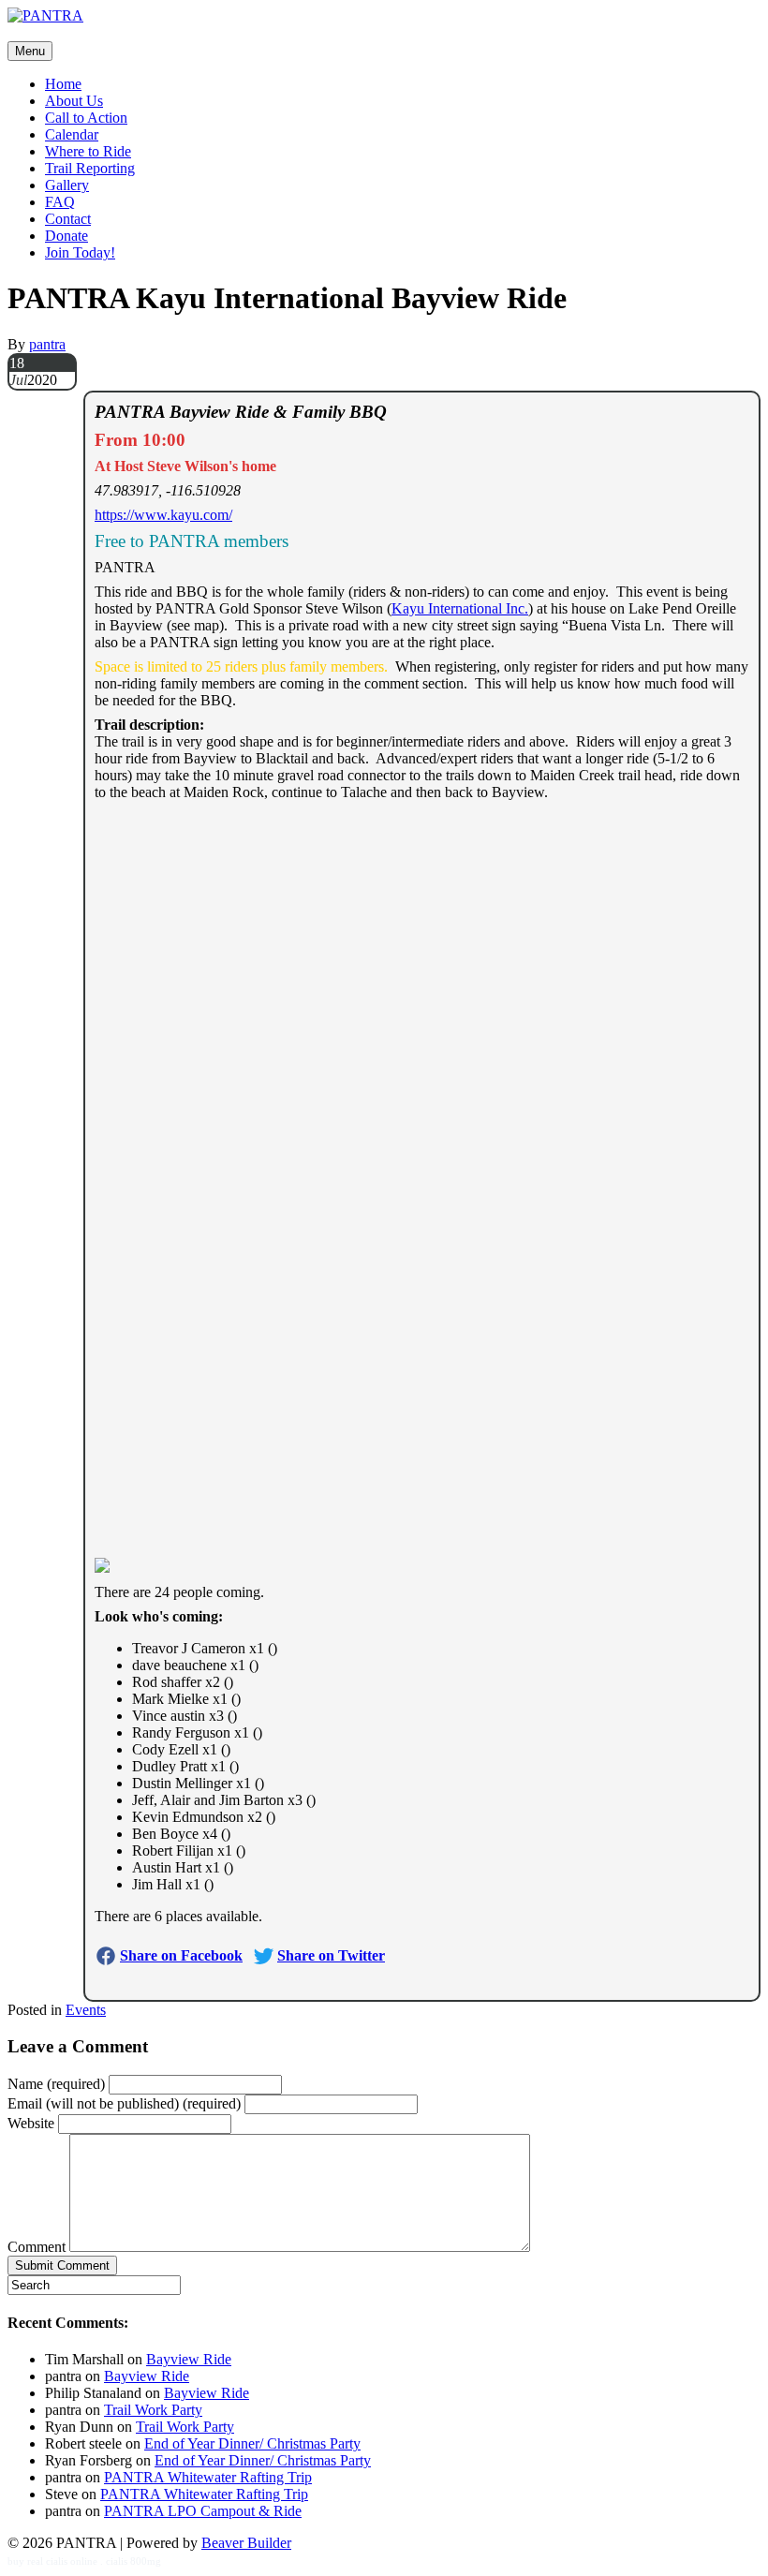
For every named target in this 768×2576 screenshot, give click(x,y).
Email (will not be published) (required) (124, 2103)
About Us (74, 101)
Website (31, 2123)
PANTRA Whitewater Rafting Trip (208, 2477)
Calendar (72, 134)
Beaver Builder (246, 2543)
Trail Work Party (153, 2410)
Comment (37, 2247)
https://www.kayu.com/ (163, 515)
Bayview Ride (189, 2359)
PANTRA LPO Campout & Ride (203, 2511)
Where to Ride (88, 151)
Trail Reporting (90, 168)
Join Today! (80, 252)
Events (86, 2010)
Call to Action (86, 118)
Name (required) (56, 2084)
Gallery (67, 185)
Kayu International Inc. (460, 608)
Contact (68, 219)
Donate (66, 236)
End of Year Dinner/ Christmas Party (252, 2443)
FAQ (60, 202)
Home (63, 84)
